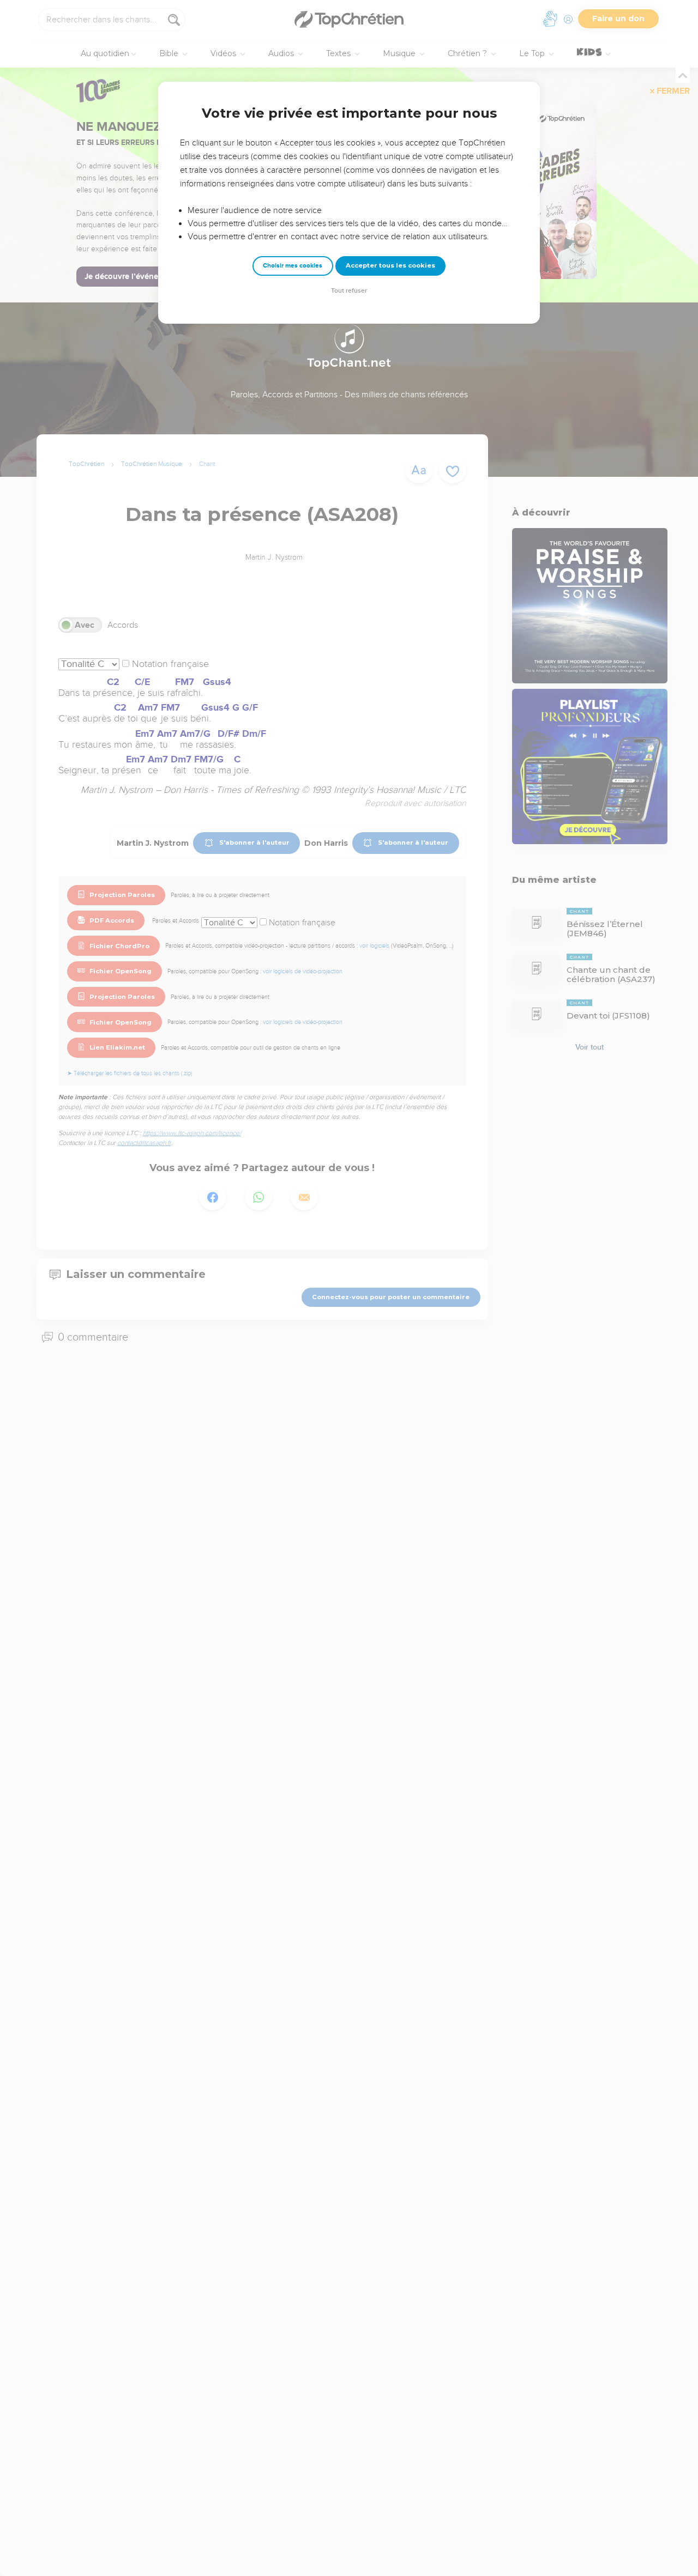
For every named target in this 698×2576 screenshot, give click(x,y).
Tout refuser (349, 291)
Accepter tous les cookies (390, 265)
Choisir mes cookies (293, 266)
